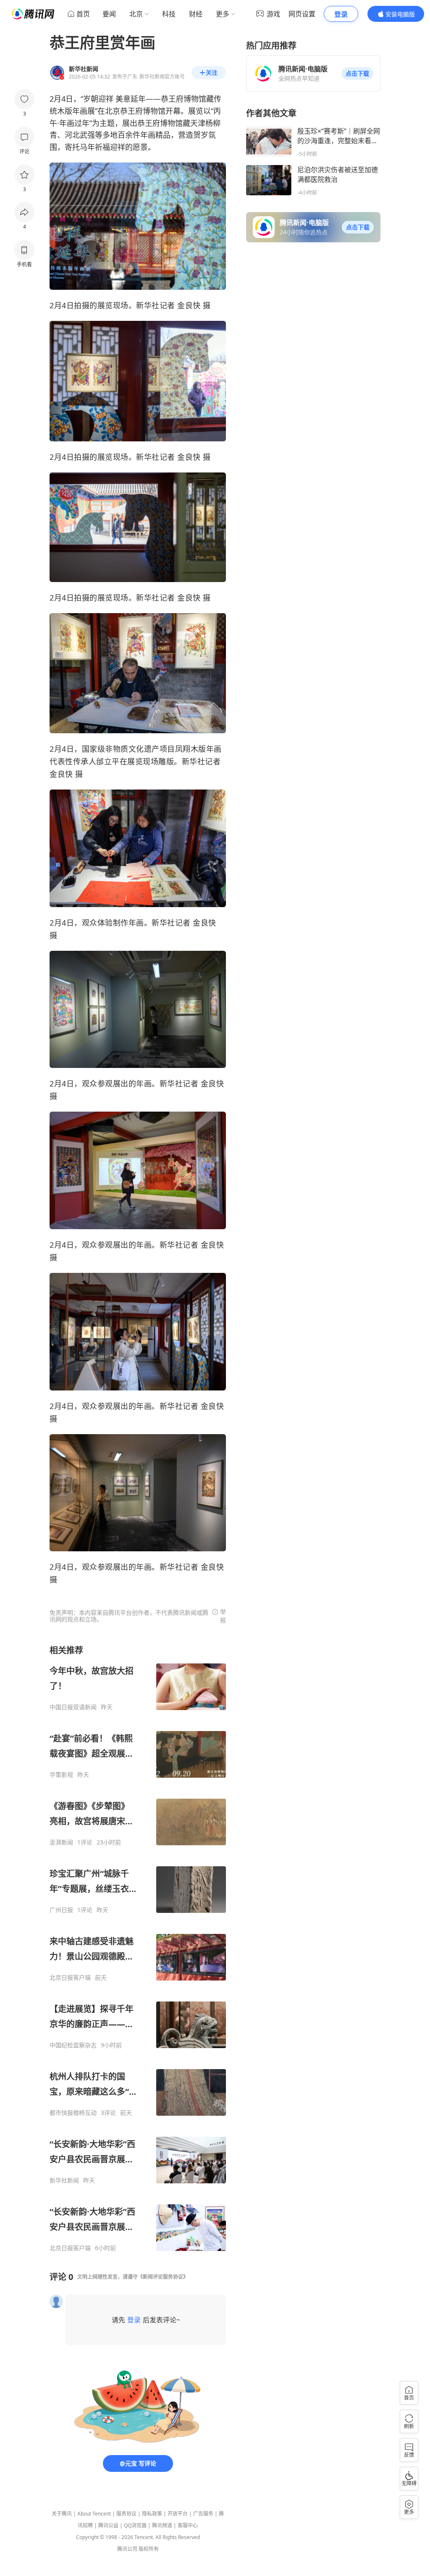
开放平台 (178, 2514)
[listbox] (138, 1948)
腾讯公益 (108, 2525)
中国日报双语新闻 (73, 1707)
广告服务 (203, 2514)
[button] (357, 73)
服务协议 (126, 2514)
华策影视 (61, 1775)
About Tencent (94, 2514)
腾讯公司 (127, 2549)
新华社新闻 (64, 2180)
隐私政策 (152, 2514)
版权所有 (149, 2549)
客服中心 (188, 2525)
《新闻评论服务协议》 (163, 2277)
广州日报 (61, 1910)
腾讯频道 (162, 2525)
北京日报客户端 (70, 1978)
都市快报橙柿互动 (73, 2113)
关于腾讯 (62, 2514)
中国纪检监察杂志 (73, 2045)
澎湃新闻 (61, 1842)
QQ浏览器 (135, 2525)
